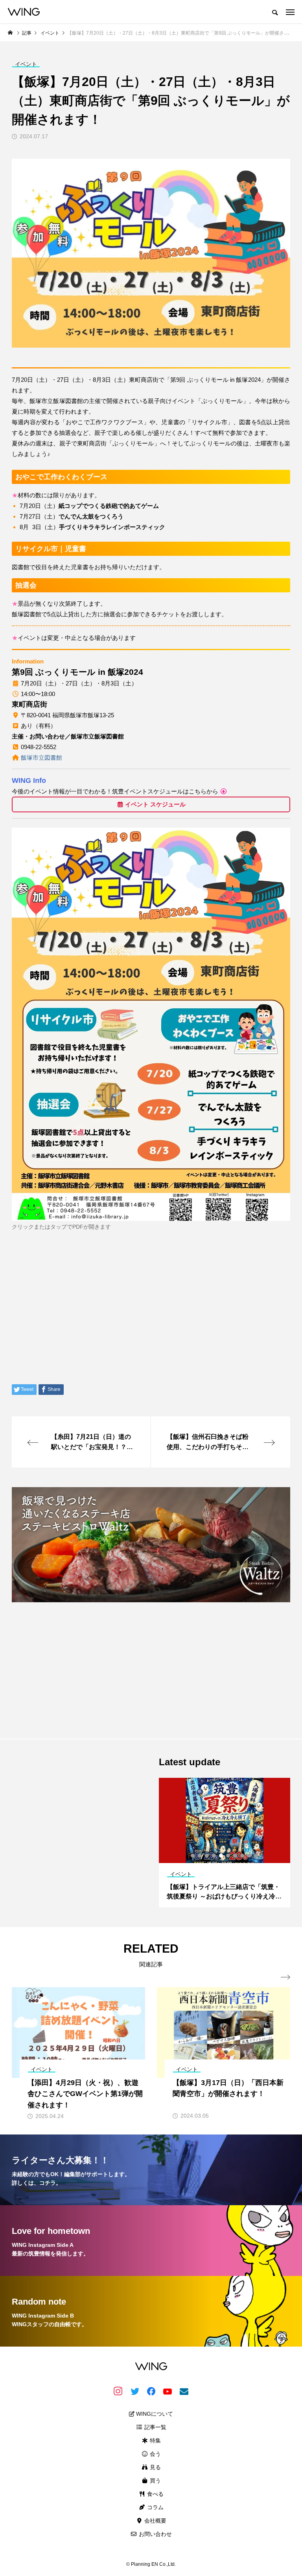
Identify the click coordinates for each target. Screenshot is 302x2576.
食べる (155, 2494)
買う (155, 2481)
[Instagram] (118, 2391)
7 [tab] (236, 1856)
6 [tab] (228, 1856)
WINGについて (154, 2414)
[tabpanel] (225, 1843)
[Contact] (184, 2391)
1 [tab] (193, 1856)
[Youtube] (168, 2391)
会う (155, 2454)
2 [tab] (200, 1856)
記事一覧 (155, 2427)
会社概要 (155, 2521)
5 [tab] (221, 1856)
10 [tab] (257, 1856)
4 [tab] (214, 1856)
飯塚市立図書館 (41, 758)
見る (155, 2467)
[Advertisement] (151, 1664)
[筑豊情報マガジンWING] (24, 12)
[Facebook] (151, 2391)
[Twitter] (134, 2391)
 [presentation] (285, 1977)
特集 (155, 2440)
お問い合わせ (155, 2534)
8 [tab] (243, 1856)
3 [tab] (207, 1856)
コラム (155, 2507)
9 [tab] (250, 1856)
